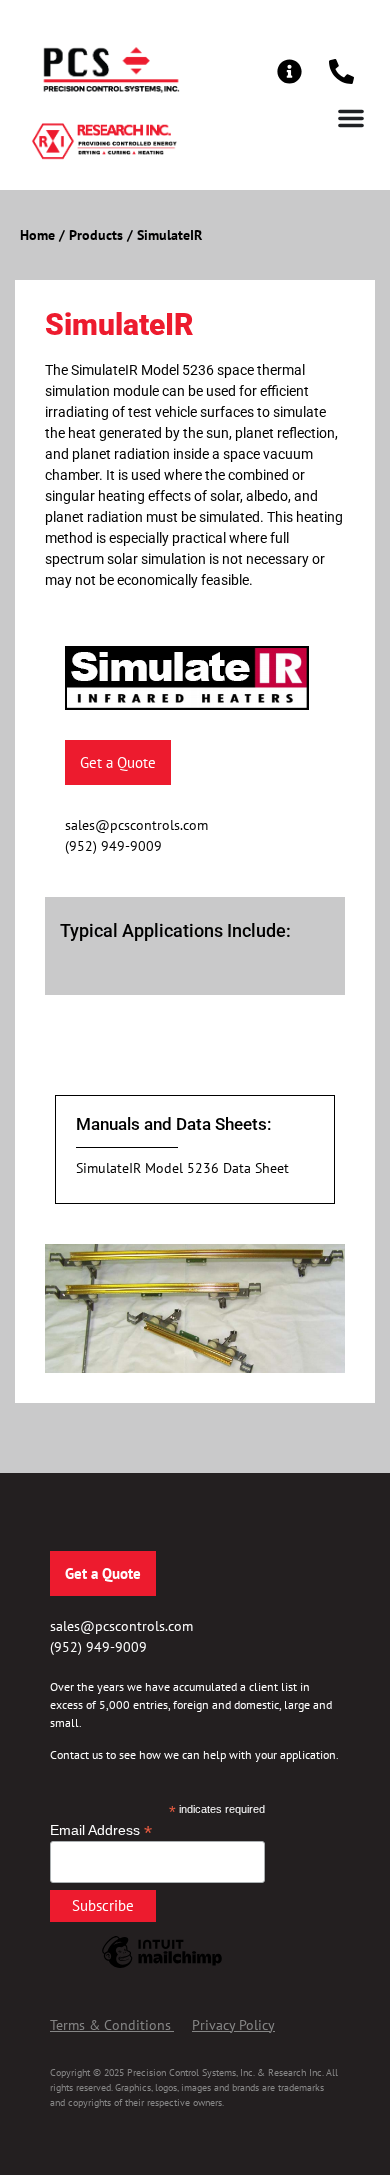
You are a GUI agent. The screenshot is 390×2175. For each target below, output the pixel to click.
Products (96, 235)
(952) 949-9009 (113, 846)
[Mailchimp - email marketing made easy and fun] (162, 1967)
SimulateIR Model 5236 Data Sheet (182, 1168)
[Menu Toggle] (351, 118)
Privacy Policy (233, 2025)
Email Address (101, 1829)
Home (37, 235)
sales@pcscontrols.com (136, 825)
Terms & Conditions (110, 2025)
